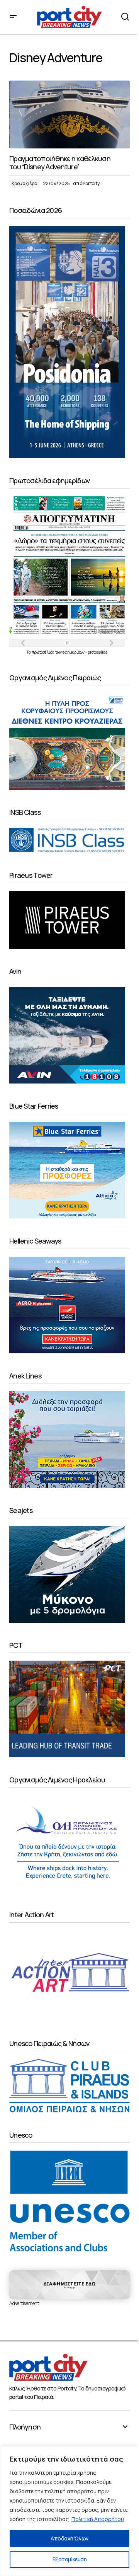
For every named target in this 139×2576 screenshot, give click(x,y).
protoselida (98, 652)
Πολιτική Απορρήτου (98, 2519)
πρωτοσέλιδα (43, 652)
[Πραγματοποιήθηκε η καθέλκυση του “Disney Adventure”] (69, 114)
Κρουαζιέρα (25, 183)
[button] (13, 17)
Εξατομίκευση (69, 2559)
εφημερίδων (74, 652)
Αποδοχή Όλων (69, 2538)
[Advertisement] (69, 2285)
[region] (69, 2511)
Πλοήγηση (25, 2427)
